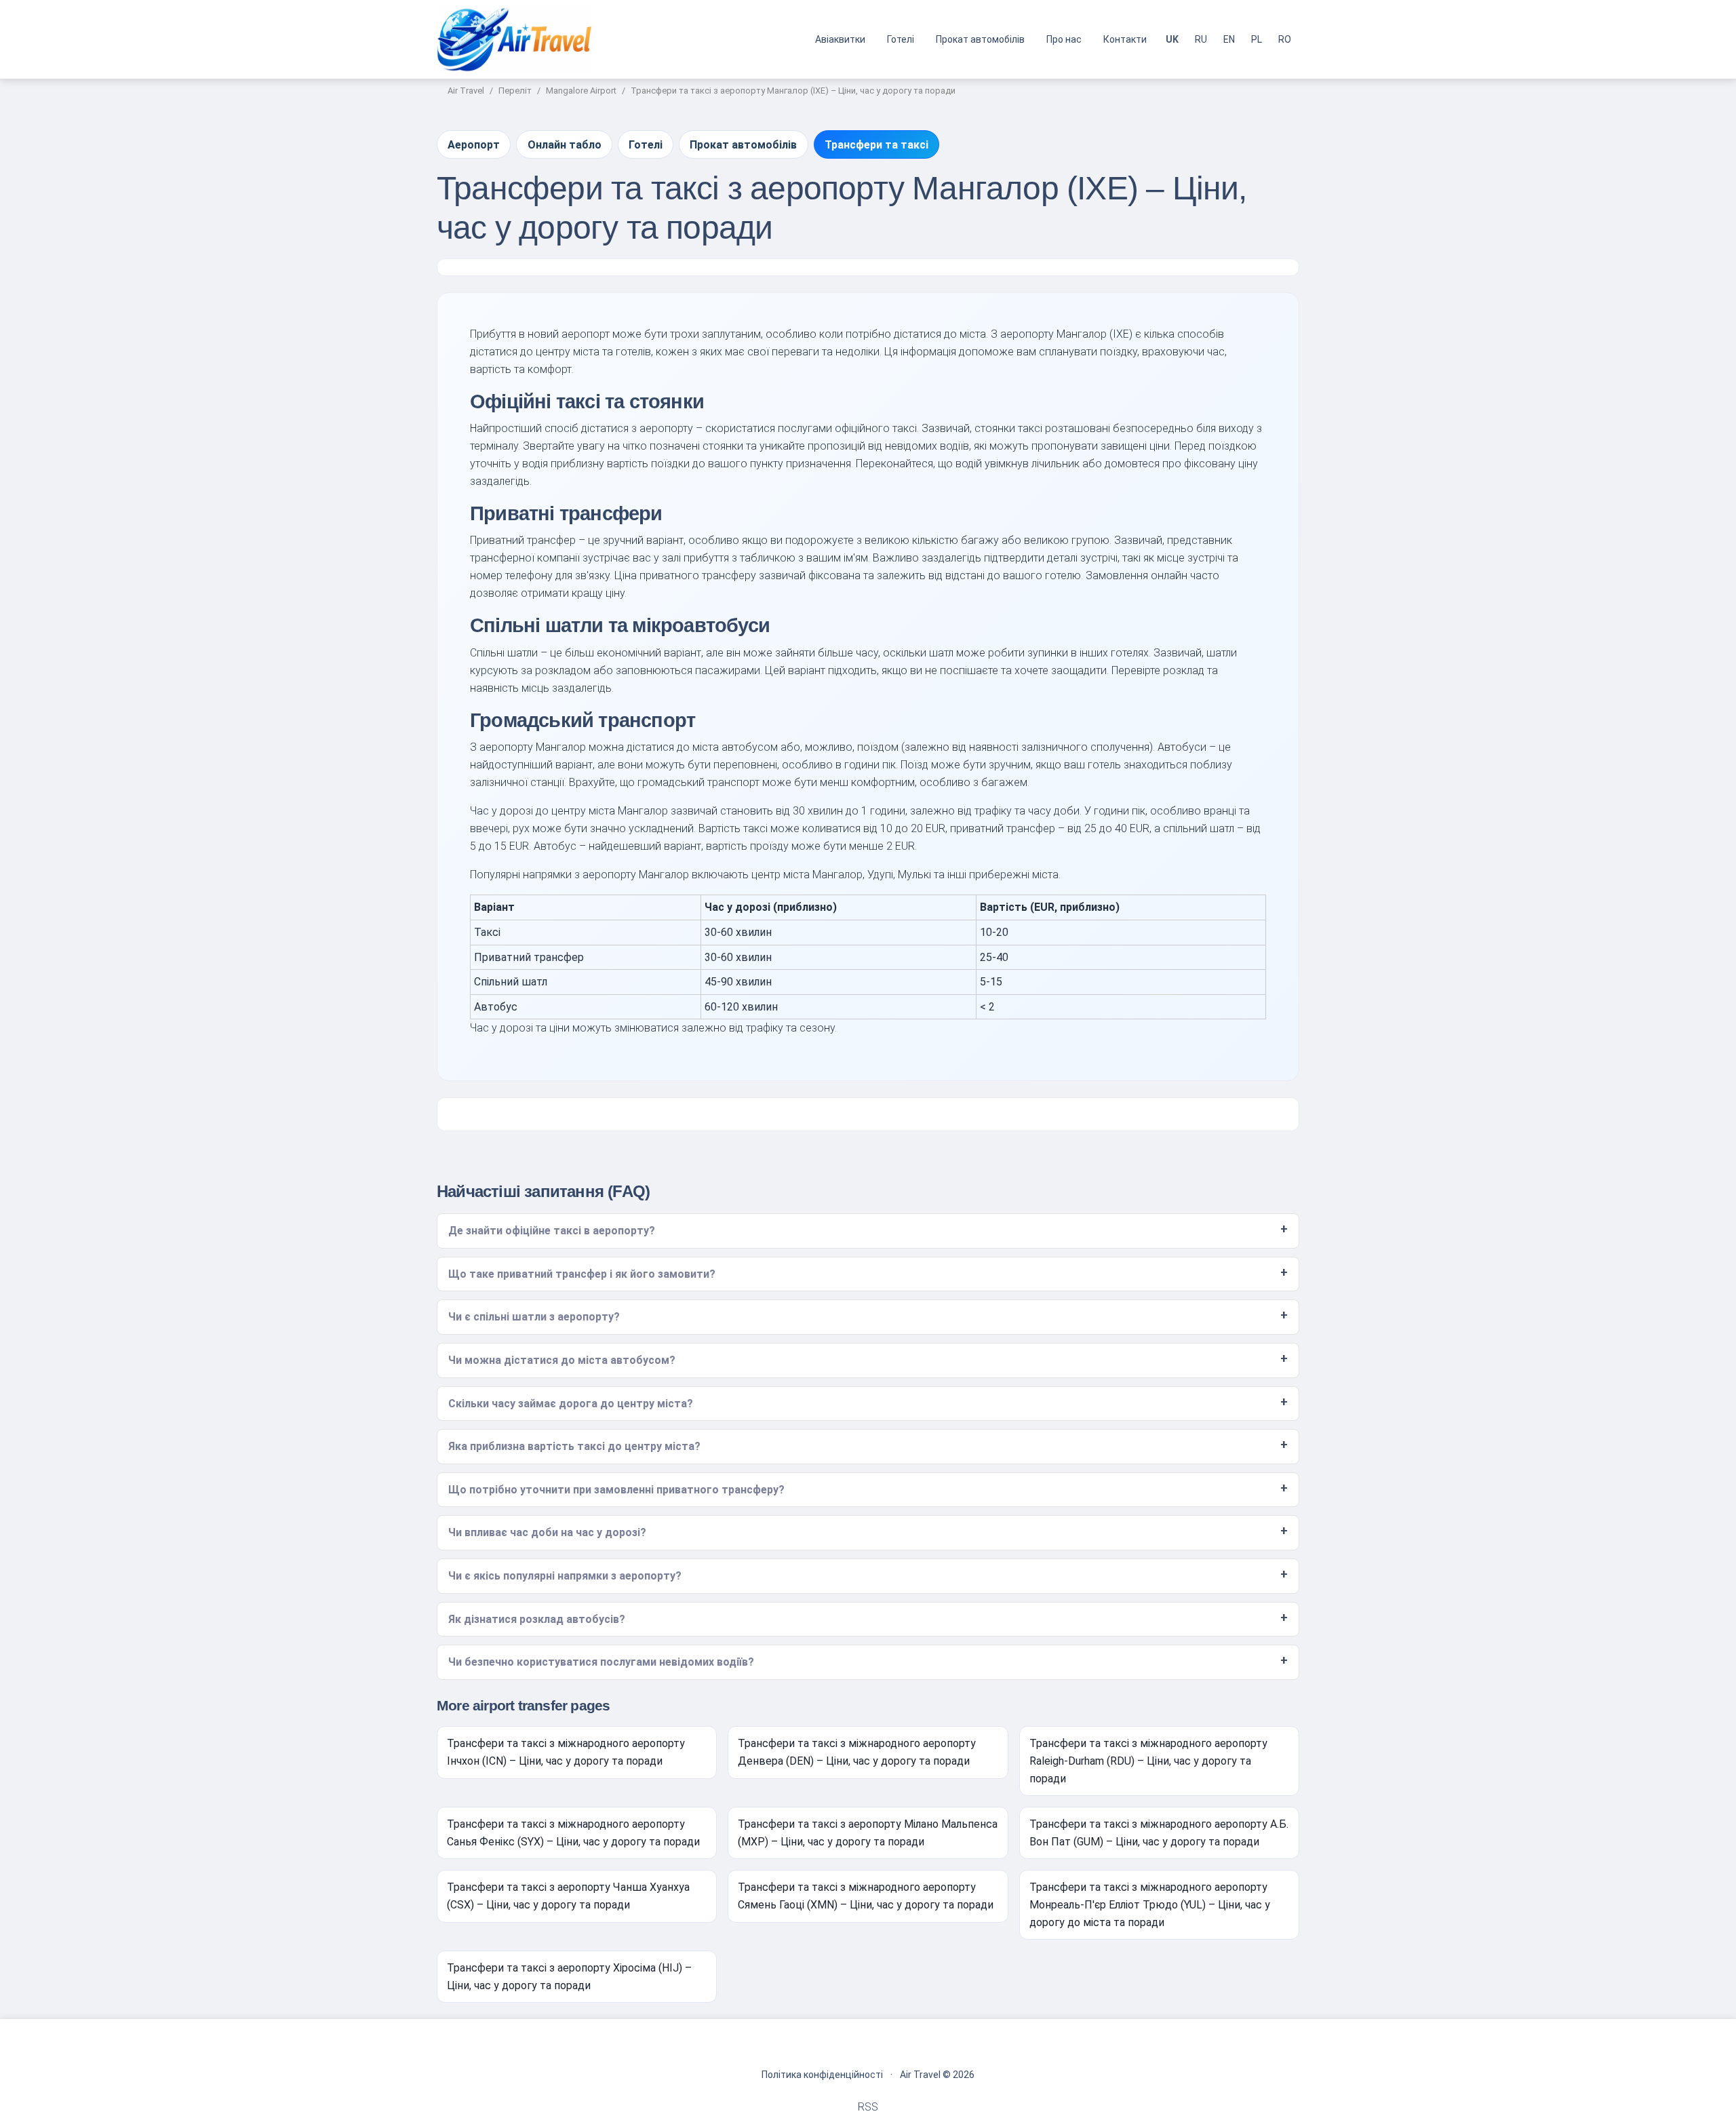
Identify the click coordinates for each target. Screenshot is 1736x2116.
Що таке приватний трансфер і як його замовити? (582, 1274)
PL (1257, 39)
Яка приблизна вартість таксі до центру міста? (574, 1446)
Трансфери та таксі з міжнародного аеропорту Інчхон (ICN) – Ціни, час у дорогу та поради (566, 1752)
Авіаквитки (840, 39)
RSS (868, 2107)
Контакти (1125, 39)
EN (1229, 39)
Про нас (1064, 39)
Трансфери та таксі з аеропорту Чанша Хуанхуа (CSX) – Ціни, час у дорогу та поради (568, 1896)
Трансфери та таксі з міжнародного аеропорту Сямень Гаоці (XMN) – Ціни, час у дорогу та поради (866, 1896)
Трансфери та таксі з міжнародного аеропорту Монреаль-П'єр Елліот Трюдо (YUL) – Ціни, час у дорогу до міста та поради (1150, 1904)
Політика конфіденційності (822, 2075)
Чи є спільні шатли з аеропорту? (534, 1317)
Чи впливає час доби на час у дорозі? (547, 1532)
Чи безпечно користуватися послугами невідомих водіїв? (601, 1662)
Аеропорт (474, 145)
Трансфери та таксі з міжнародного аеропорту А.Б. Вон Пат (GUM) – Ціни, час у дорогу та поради (1159, 1833)
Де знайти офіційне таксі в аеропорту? (552, 1231)
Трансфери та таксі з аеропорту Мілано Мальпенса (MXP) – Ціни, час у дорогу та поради (868, 1833)
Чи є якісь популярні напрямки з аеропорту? (565, 1576)
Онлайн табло (565, 145)
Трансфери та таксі (876, 145)
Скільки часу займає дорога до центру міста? (571, 1404)
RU (1201, 39)
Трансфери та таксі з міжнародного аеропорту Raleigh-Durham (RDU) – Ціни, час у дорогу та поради (1148, 1761)
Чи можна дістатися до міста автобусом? (562, 1360)
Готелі (901, 39)
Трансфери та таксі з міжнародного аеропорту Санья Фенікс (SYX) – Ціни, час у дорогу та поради (573, 1833)
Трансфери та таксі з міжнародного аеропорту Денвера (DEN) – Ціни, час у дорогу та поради (857, 1752)
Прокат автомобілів (980, 39)
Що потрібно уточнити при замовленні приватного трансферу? (616, 1490)
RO (1285, 39)
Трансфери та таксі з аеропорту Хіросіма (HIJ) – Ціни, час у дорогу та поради (569, 1977)
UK (1172, 39)
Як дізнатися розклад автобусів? (537, 1619)
